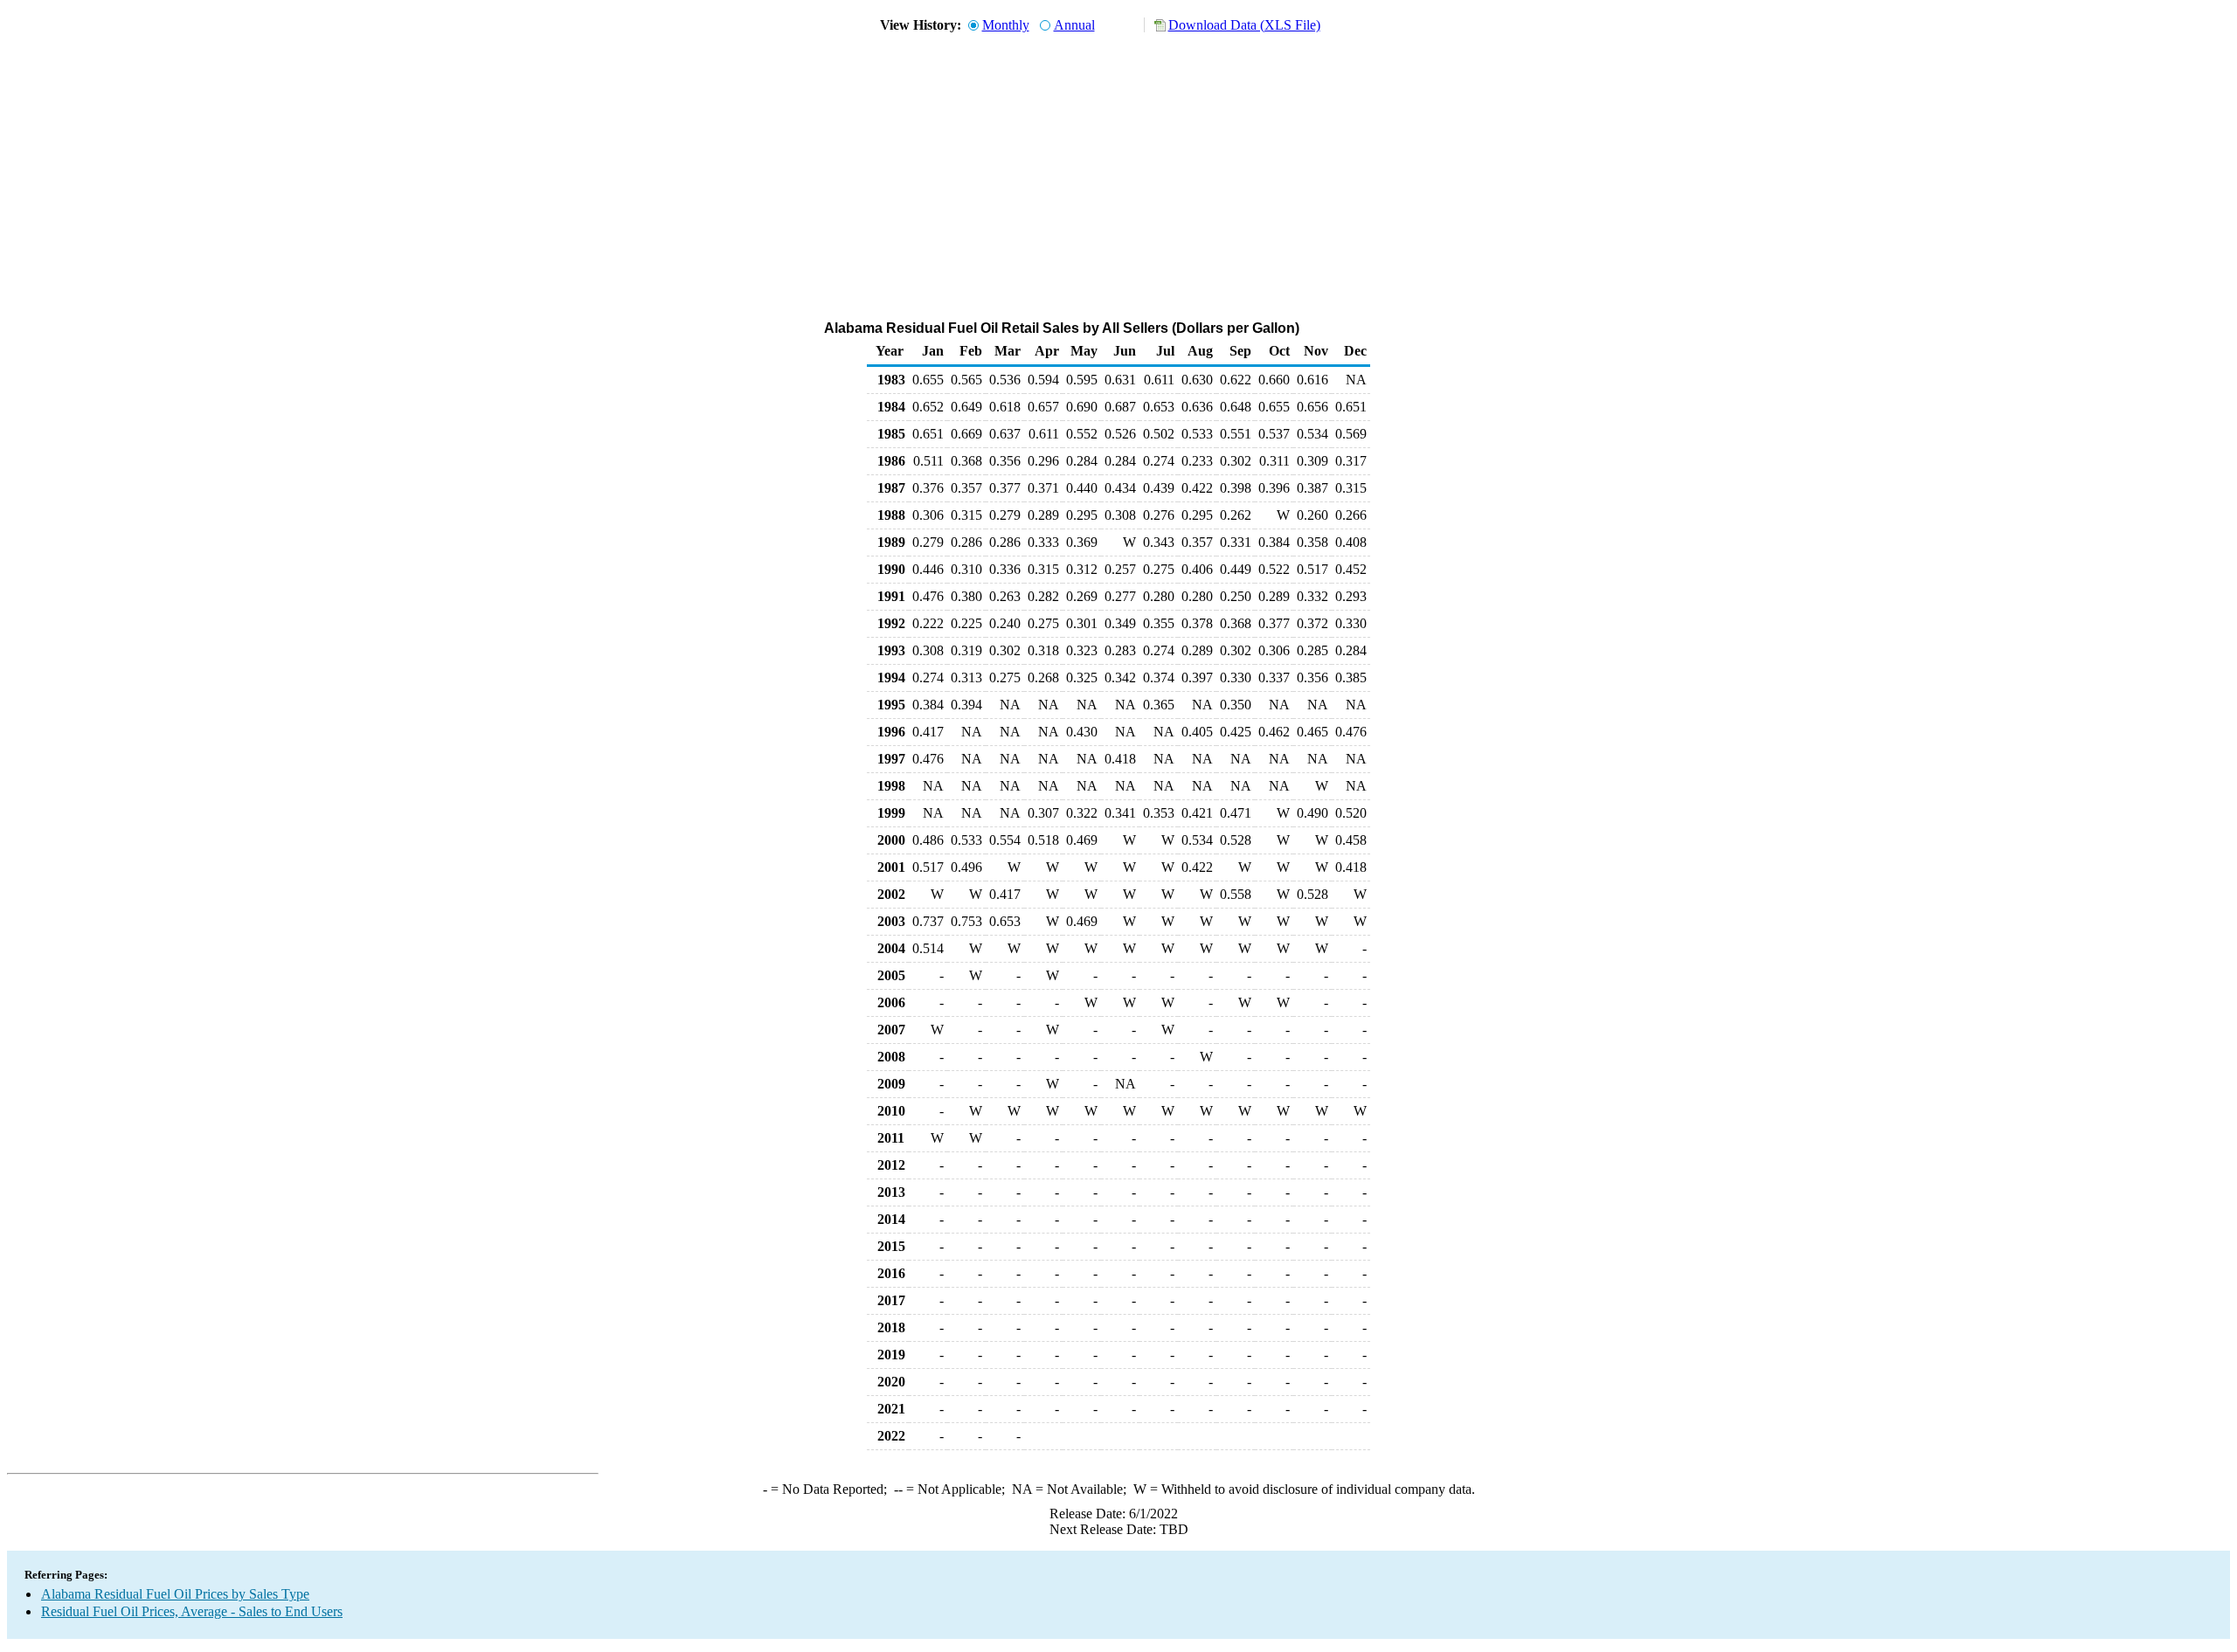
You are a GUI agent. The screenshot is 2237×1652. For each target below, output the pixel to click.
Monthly (1006, 25)
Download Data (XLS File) (1244, 25)
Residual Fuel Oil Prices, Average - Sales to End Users (192, 1611)
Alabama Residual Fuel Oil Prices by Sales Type (175, 1594)
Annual (1074, 25)
